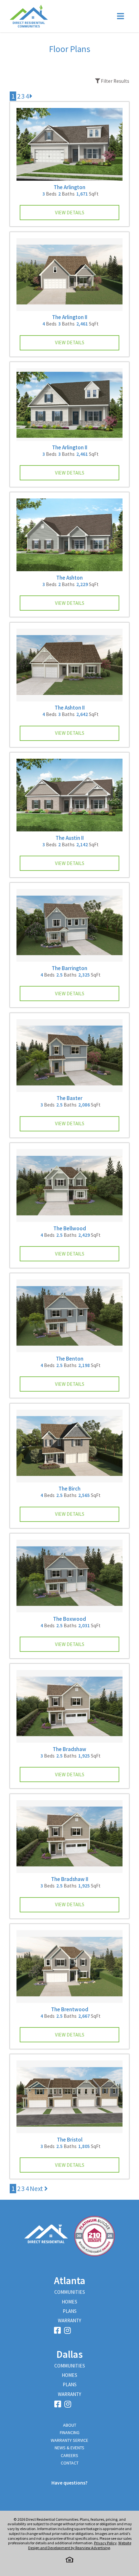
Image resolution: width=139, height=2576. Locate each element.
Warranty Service (69, 2440)
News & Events (69, 2448)
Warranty (69, 2320)
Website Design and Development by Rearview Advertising (80, 2545)
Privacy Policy (105, 2543)
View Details (70, 213)
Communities (70, 2292)
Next (37, 2189)
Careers (69, 2455)
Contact (70, 2463)
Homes (69, 2302)
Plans (70, 2311)
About (70, 2425)
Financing (70, 2432)
